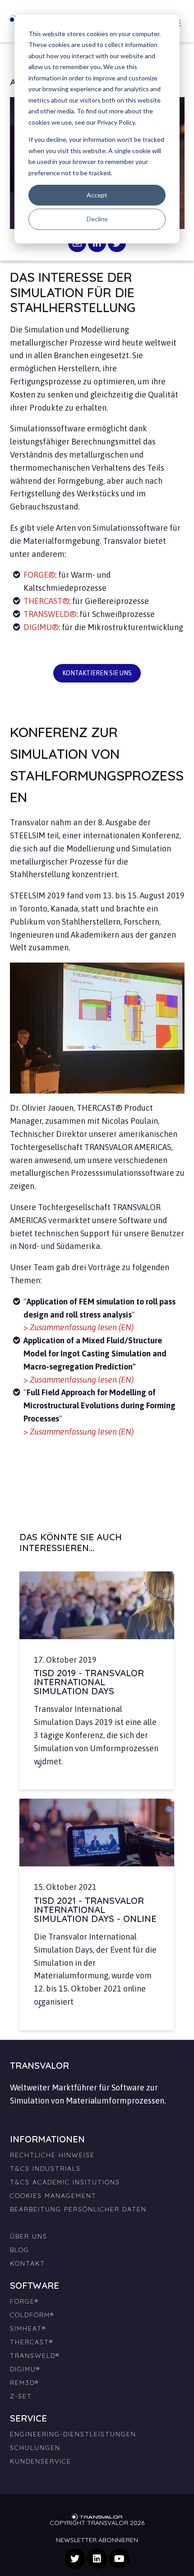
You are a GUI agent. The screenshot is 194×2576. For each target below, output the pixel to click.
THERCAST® (46, 601)
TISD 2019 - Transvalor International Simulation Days (89, 1682)
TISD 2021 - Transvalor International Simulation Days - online (95, 1910)
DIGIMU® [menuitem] (25, 2369)
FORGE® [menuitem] (24, 2301)
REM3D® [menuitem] (24, 2383)
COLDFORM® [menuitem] (32, 2315)
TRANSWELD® (50, 614)
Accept (97, 195)
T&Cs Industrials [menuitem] (45, 2169)
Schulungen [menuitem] (35, 2448)
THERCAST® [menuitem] (32, 2342)
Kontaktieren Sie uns (97, 673)
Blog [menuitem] (20, 2250)
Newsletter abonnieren (97, 2540)
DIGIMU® (41, 627)
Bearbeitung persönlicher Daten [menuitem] (78, 2209)
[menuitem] (97, 2219)
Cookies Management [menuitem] (53, 2196)
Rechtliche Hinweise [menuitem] (52, 2155)
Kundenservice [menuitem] (41, 2461)
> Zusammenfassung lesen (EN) (79, 1327)
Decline (97, 219)
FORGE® (39, 575)
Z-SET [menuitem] (21, 2396)
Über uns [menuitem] (29, 2236)
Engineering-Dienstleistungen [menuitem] (73, 2434)
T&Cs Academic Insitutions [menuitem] (65, 2182)
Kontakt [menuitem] (28, 2263)
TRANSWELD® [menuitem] (35, 2356)
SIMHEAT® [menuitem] (28, 2328)
